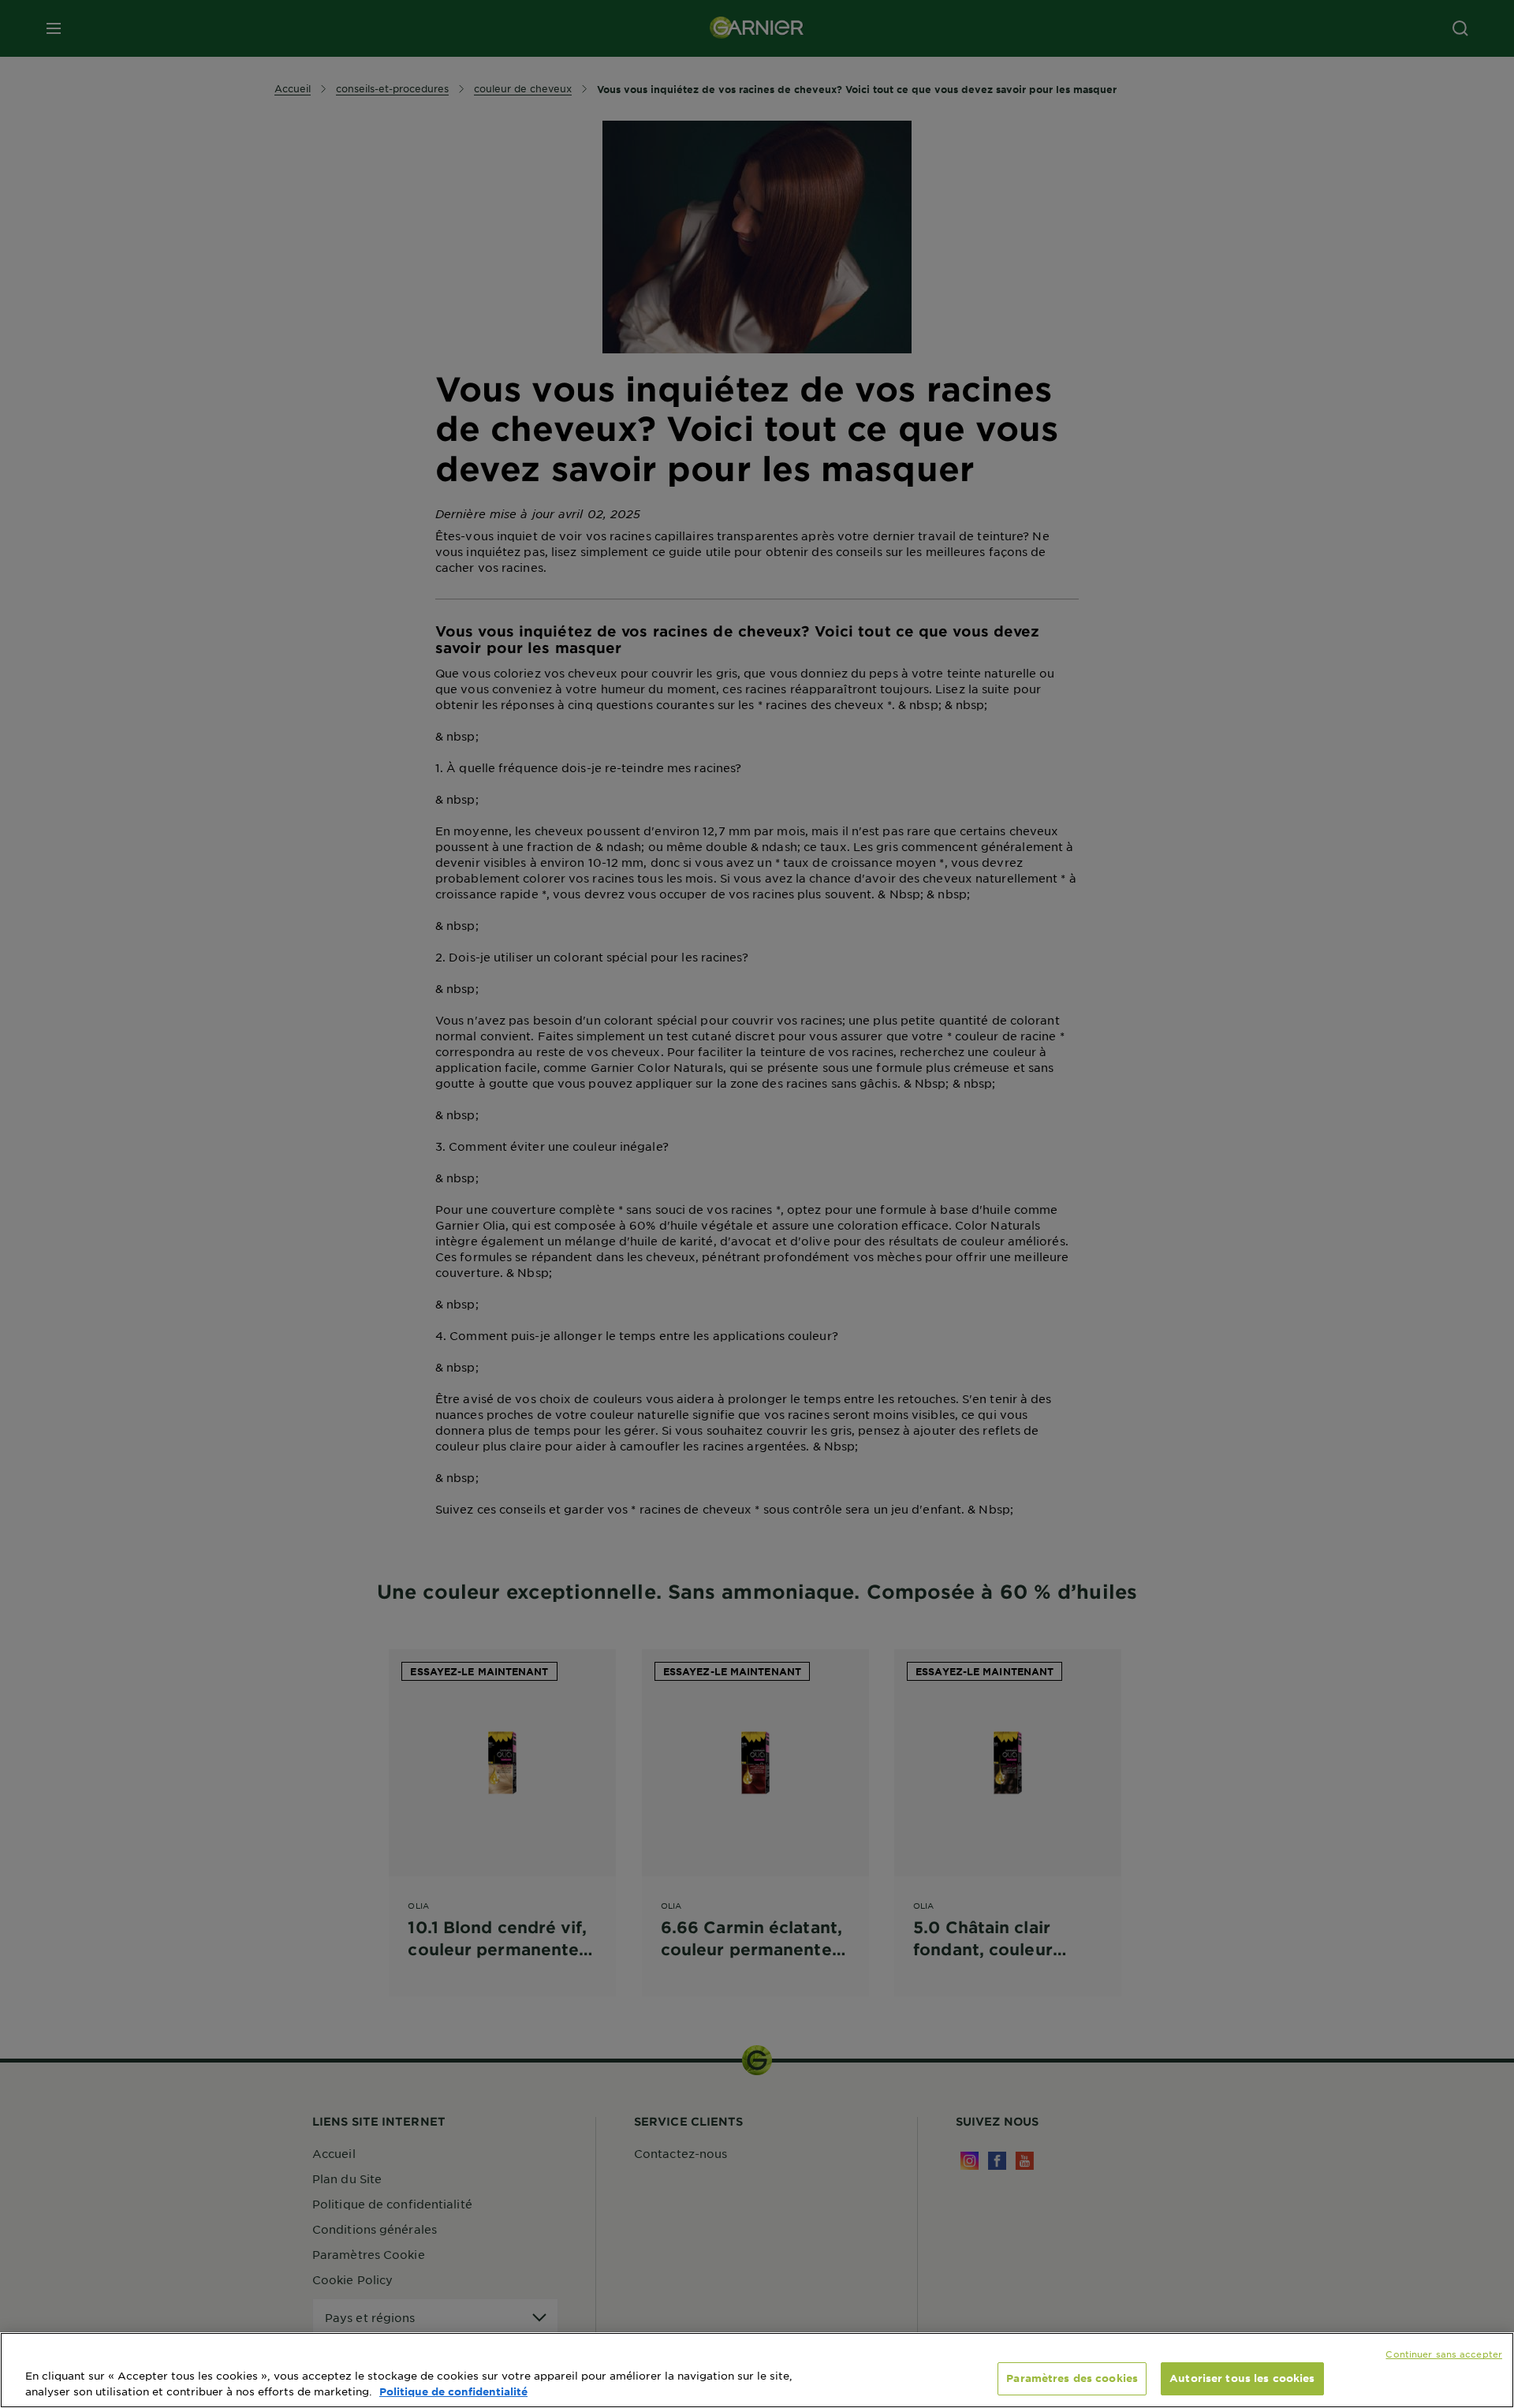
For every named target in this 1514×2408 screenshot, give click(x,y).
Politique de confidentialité (453, 2391)
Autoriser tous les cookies (1242, 2378)
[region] (757, 2370)
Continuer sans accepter (1444, 2354)
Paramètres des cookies (1072, 2378)
